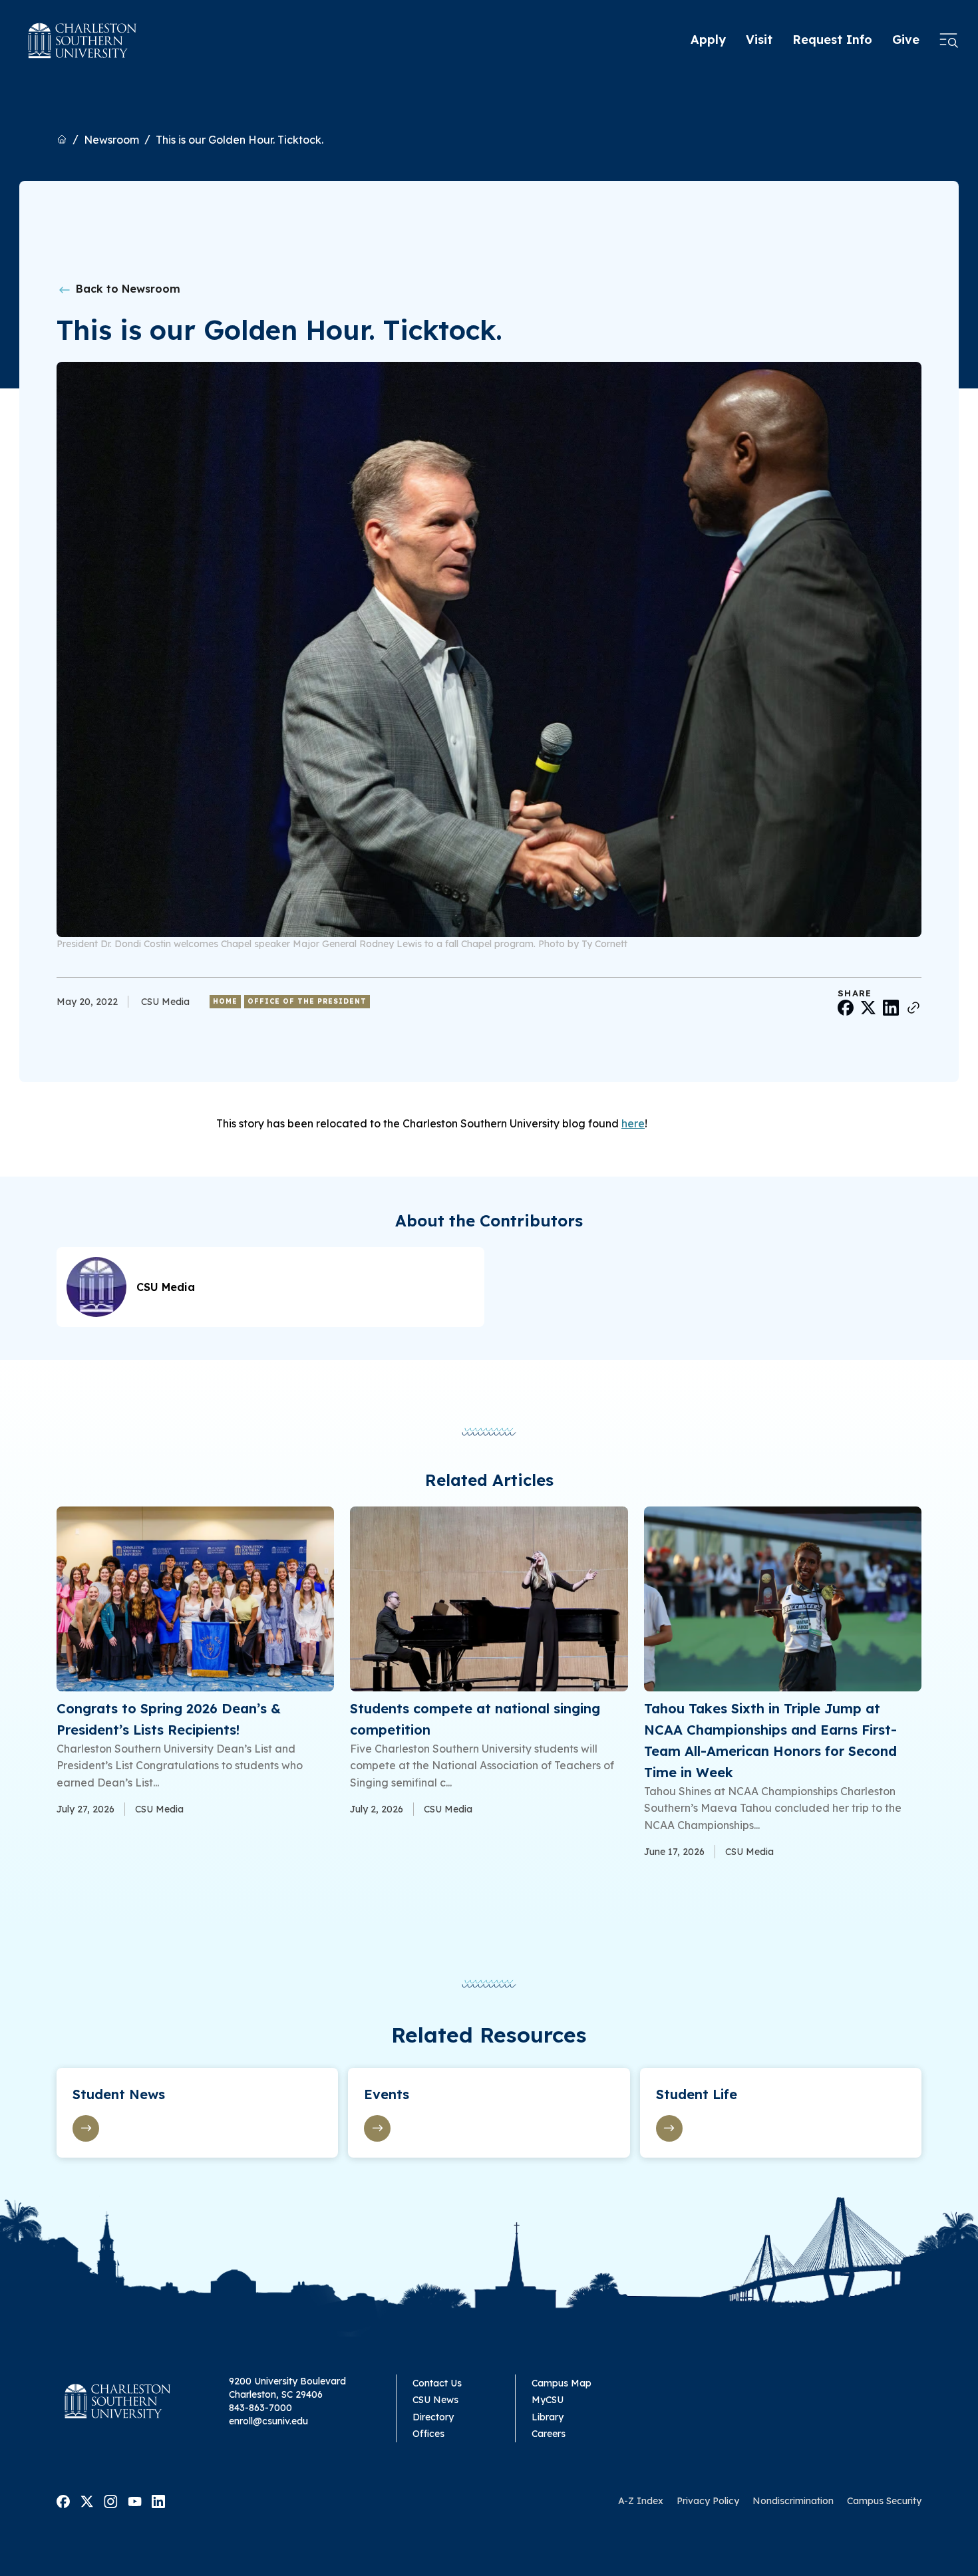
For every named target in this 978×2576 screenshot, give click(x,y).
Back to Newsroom (126, 289)
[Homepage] (82, 41)
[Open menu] (949, 41)
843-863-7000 (260, 2408)
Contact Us (437, 2383)
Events (387, 2094)
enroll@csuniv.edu (268, 2421)
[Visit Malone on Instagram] (111, 2500)
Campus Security (884, 2501)
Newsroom (111, 140)
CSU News (435, 2400)
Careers (549, 2434)
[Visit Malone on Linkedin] (158, 2500)
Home (225, 1001)
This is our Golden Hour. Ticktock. (240, 140)
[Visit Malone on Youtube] (135, 2500)
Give (906, 40)
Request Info (832, 40)
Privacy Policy (708, 2501)
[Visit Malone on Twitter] (87, 2500)
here (633, 1123)
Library (548, 2417)
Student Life (697, 2094)
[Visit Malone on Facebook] (63, 2500)
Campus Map (562, 2383)
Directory (433, 2417)
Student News (119, 2094)
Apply (708, 40)
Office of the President (307, 1001)
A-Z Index (641, 2501)
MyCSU (548, 2400)
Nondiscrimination (793, 2501)
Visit (759, 40)
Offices (428, 2434)
